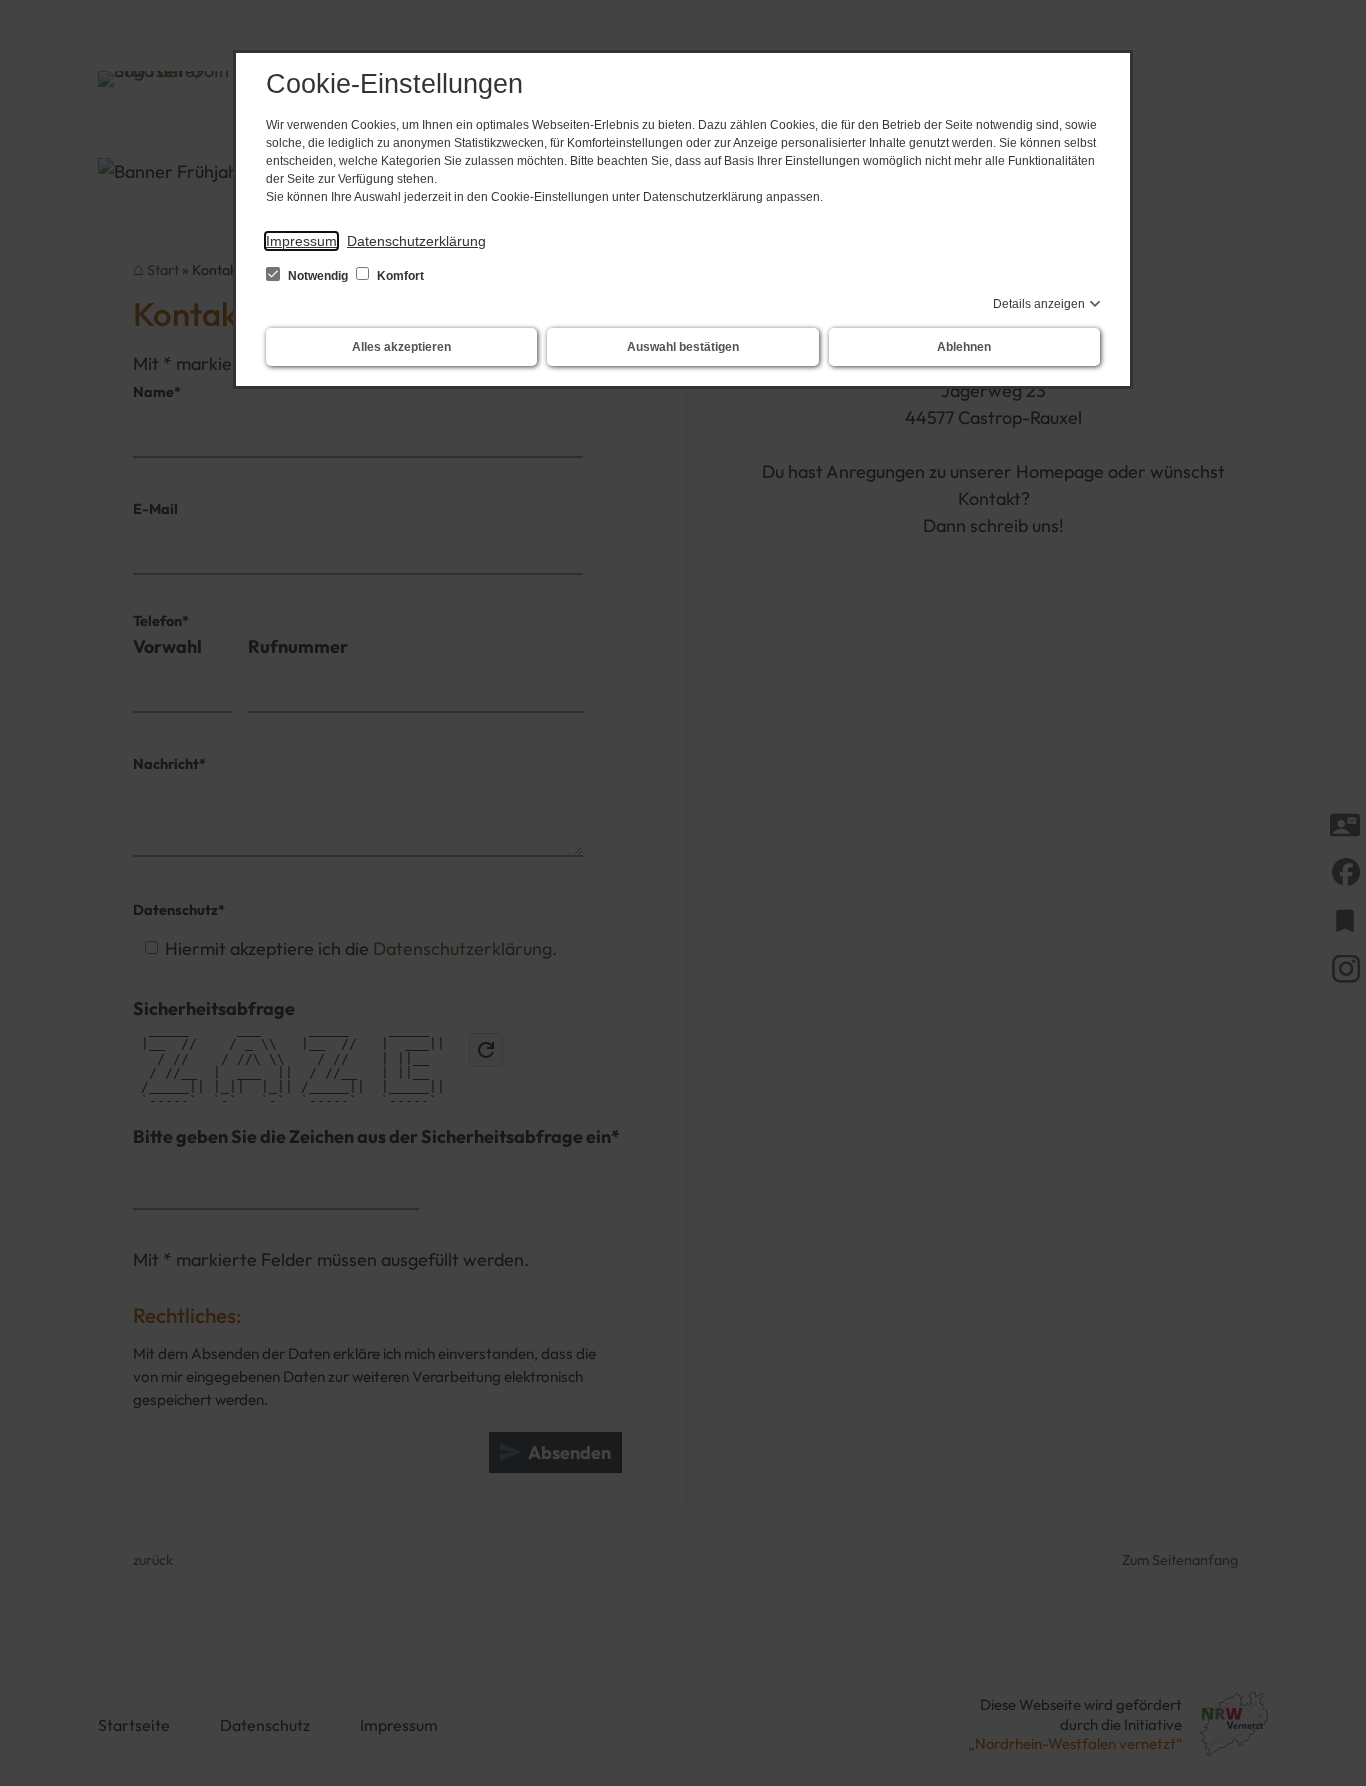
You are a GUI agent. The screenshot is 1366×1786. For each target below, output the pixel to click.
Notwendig (318, 276)
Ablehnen (964, 347)
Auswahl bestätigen (683, 347)
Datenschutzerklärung (416, 241)
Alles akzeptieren (401, 347)
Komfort (399, 276)
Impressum (301, 241)
